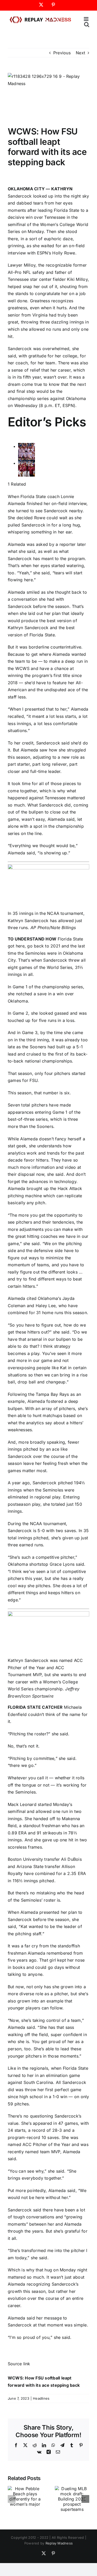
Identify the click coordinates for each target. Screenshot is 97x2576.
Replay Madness (59, 2543)
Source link (19, 2364)
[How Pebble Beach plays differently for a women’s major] (25, 2489)
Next (80, 53)
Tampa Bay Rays (52, 1394)
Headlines (41, 2398)
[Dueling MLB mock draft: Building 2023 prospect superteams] (72, 2489)
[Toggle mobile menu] (87, 19)
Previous (62, 53)
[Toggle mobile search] (87, 24)
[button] (12, 2499)
